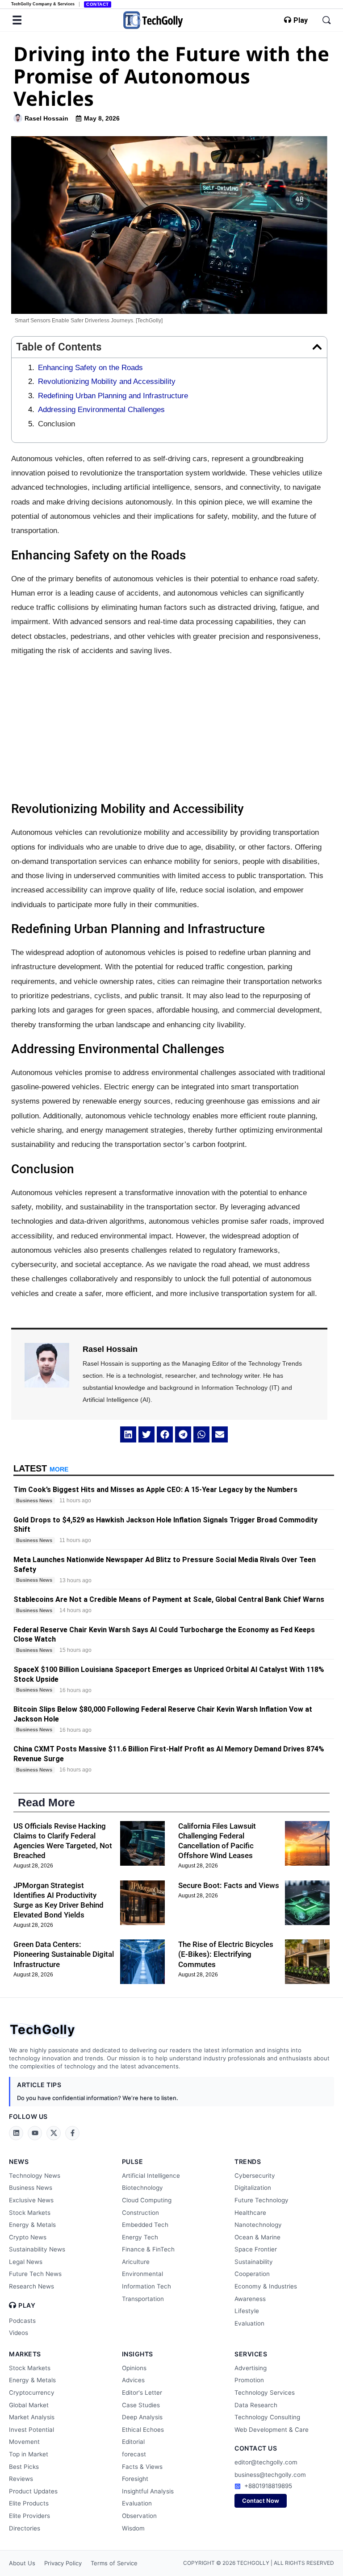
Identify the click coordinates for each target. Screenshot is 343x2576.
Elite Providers (29, 2516)
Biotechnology (142, 2188)
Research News (31, 2286)
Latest (41, 1468)
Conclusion (56, 424)
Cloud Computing (147, 2200)
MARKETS (25, 2354)
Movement (24, 2442)
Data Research (256, 2405)
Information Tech (146, 2286)
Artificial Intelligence (151, 2176)
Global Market (29, 2405)
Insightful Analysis (148, 2491)
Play (301, 21)
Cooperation (252, 2274)
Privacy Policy (63, 2563)
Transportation (143, 2299)
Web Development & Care (272, 2430)
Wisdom (133, 2528)
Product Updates (33, 2491)
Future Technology (261, 2200)
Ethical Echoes (143, 2430)
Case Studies (141, 2405)
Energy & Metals (32, 2225)
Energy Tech (140, 2237)
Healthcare (250, 2213)
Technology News (35, 2176)
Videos (19, 2333)
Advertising (251, 2368)
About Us (22, 2563)
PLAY (27, 2305)
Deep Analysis (142, 2417)
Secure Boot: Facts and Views (229, 1885)
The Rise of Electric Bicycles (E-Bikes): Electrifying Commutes (226, 1954)
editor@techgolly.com (266, 2462)
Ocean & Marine (257, 2237)
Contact (98, 4)
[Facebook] (72, 2133)
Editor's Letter (142, 2393)
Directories (25, 2528)
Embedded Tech (145, 2225)
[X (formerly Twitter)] (54, 2133)
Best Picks (24, 2467)
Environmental (142, 2274)
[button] (317, 347)
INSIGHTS (138, 2354)
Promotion (249, 2380)
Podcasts (22, 2321)
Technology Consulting (267, 2417)
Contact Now (261, 2501)
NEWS (19, 2161)
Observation (139, 2516)
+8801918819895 (268, 2486)
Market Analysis (32, 2417)
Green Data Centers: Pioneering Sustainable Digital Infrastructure (64, 1954)
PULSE (133, 2161)
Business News (31, 2188)
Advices (133, 2380)
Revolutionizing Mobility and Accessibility (107, 381)
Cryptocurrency (32, 2393)
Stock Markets (30, 2213)
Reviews (21, 2479)
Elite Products (29, 2503)
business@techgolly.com (270, 2475)
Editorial (133, 2442)
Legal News (26, 2262)
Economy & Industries (266, 2286)
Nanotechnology (258, 2225)
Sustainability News (37, 2249)
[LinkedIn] (16, 2133)
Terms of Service (114, 2563)
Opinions (134, 2368)
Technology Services (265, 2393)
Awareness (250, 2299)
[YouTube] (35, 2133)
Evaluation (249, 2323)
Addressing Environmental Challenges (101, 410)
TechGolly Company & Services (43, 4)
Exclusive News (31, 2200)
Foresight (135, 2479)
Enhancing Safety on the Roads (90, 368)
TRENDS (248, 2161)
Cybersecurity (255, 2176)
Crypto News (28, 2237)
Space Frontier (256, 2249)
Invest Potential (31, 2430)
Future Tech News (35, 2274)
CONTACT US (256, 2448)
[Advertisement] (169, 729)
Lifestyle (247, 2311)
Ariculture (136, 2262)
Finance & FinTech (148, 2249)
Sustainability (254, 2262)
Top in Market (29, 2454)
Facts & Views (142, 2467)
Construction (140, 2213)
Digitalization (253, 2188)
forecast (134, 2454)
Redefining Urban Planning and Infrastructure (113, 396)
